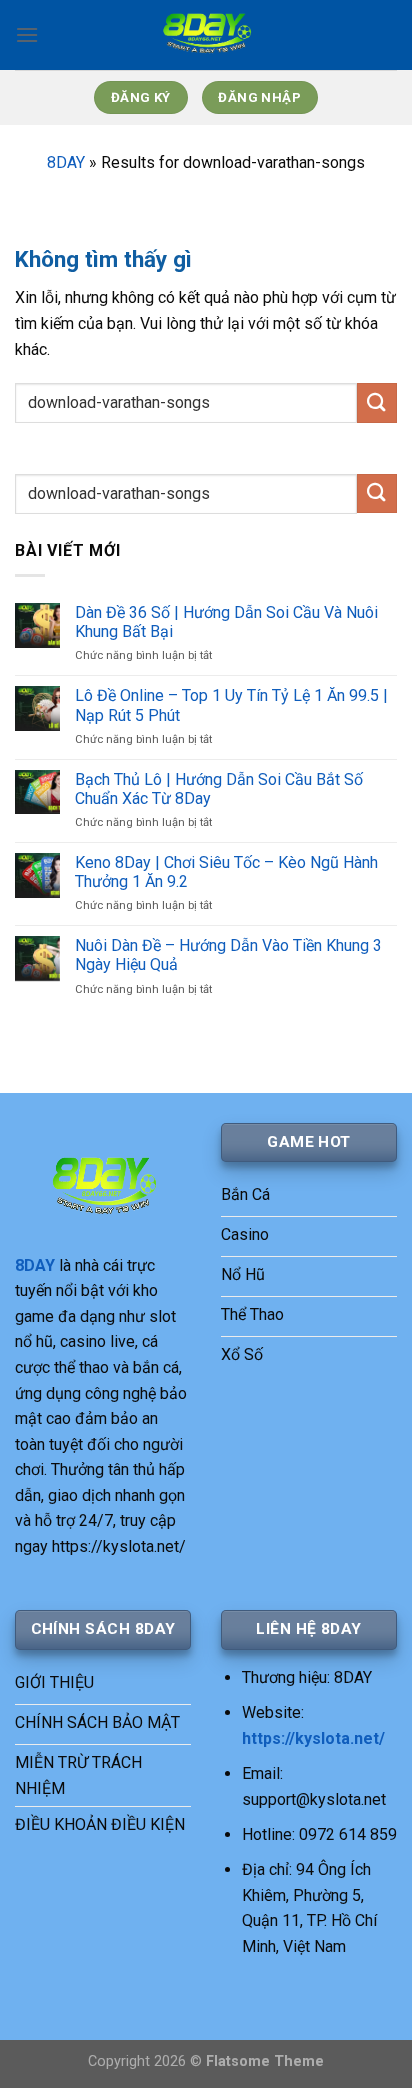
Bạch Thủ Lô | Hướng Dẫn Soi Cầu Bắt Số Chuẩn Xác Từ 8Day (219, 789)
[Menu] (27, 34)
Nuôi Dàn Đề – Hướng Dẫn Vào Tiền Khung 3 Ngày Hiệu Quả (228, 955)
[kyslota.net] (206, 35)
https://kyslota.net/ (313, 1738)
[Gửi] (377, 402)
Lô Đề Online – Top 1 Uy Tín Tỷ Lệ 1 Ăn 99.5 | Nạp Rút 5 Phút (231, 705)
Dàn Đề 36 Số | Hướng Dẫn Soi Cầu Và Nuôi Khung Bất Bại (226, 622)
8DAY (66, 162)
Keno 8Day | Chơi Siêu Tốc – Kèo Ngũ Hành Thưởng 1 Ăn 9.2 (226, 872)
